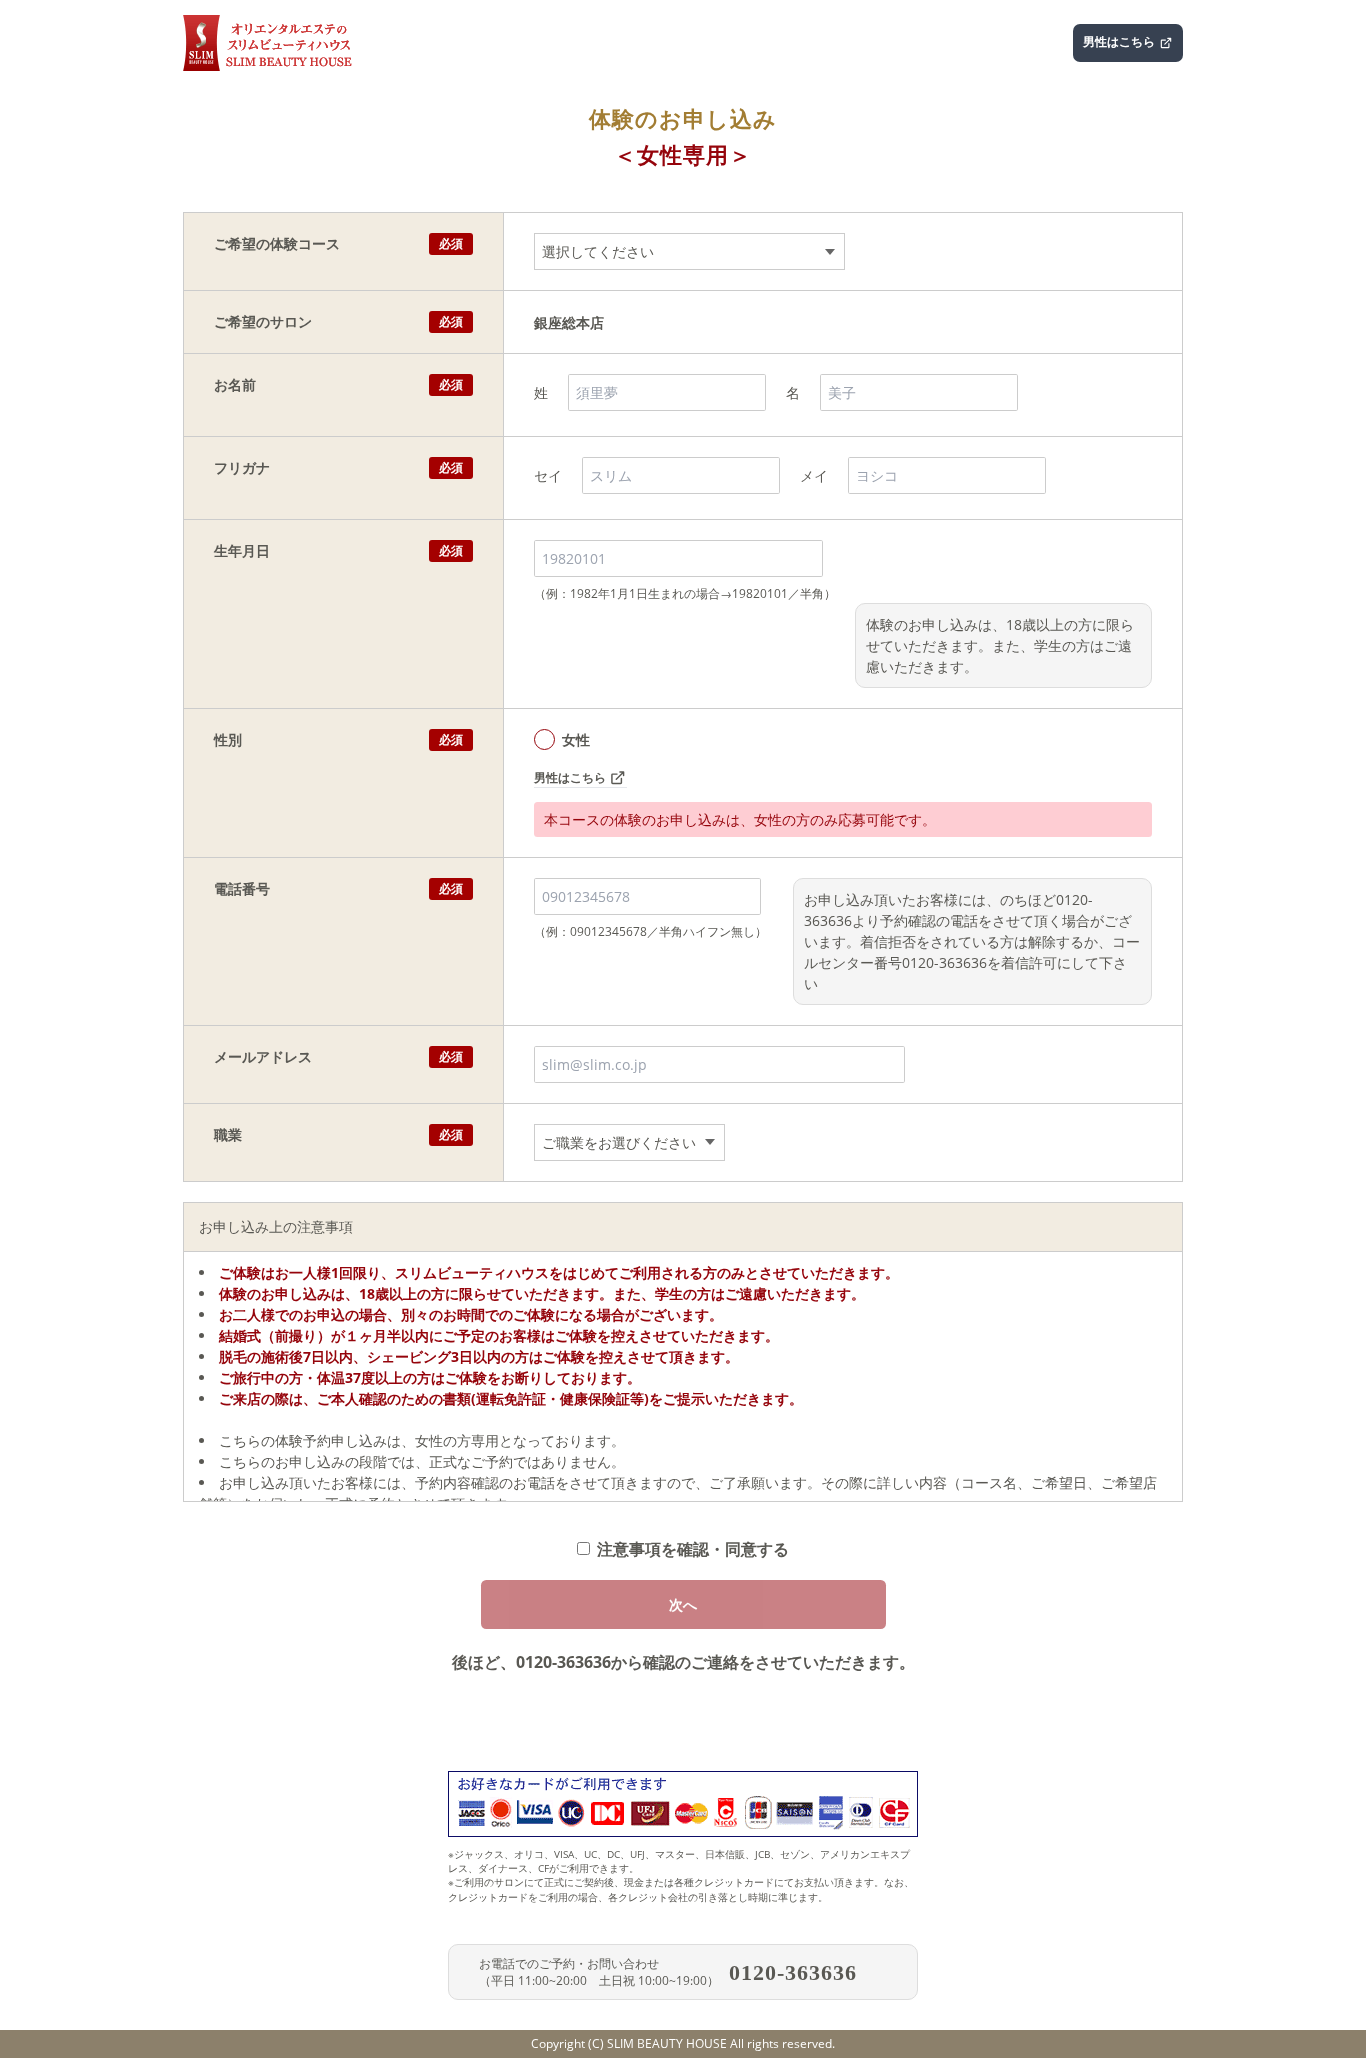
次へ (683, 1604)
